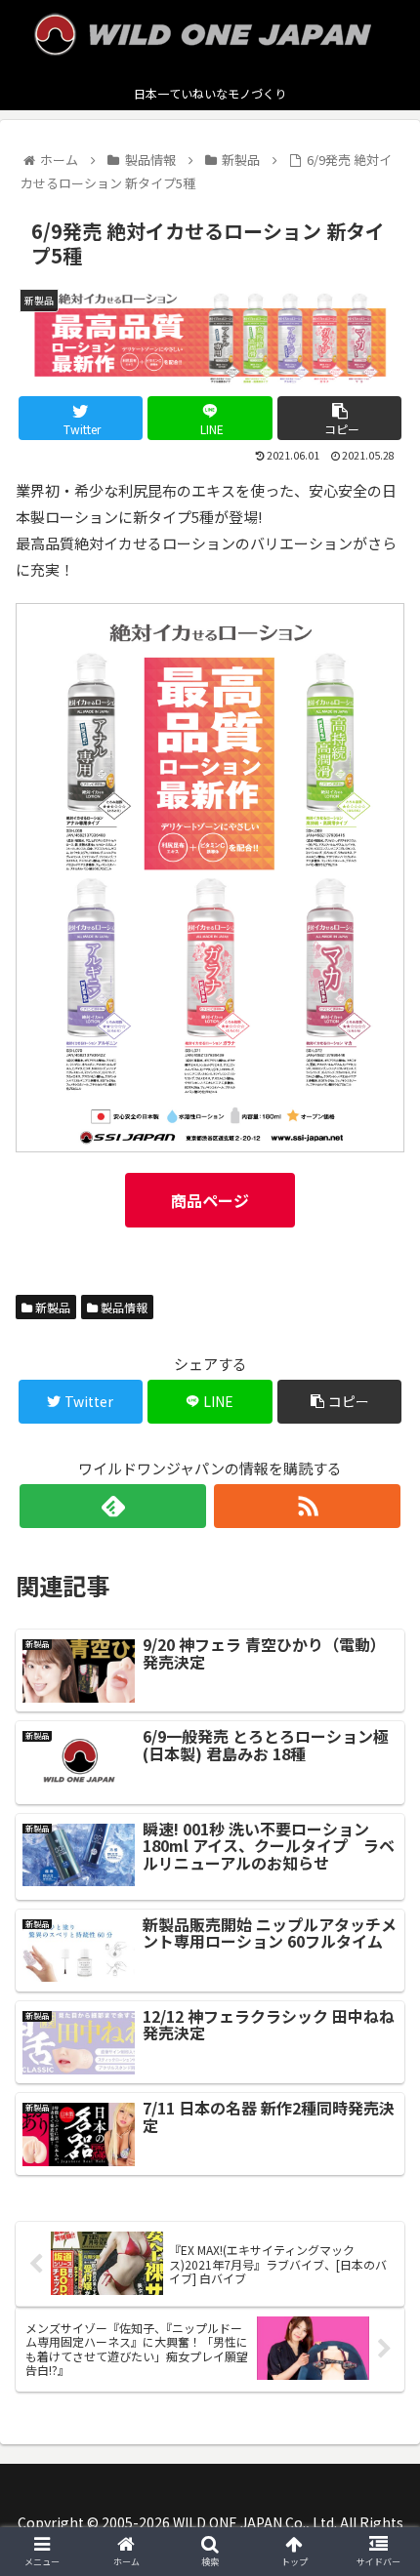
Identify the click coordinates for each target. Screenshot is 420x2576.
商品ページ (210, 1200)
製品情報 (123, 1307)
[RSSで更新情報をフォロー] (307, 1506)
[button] (379, 1994)
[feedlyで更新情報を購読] (113, 1506)
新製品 (51, 1307)
